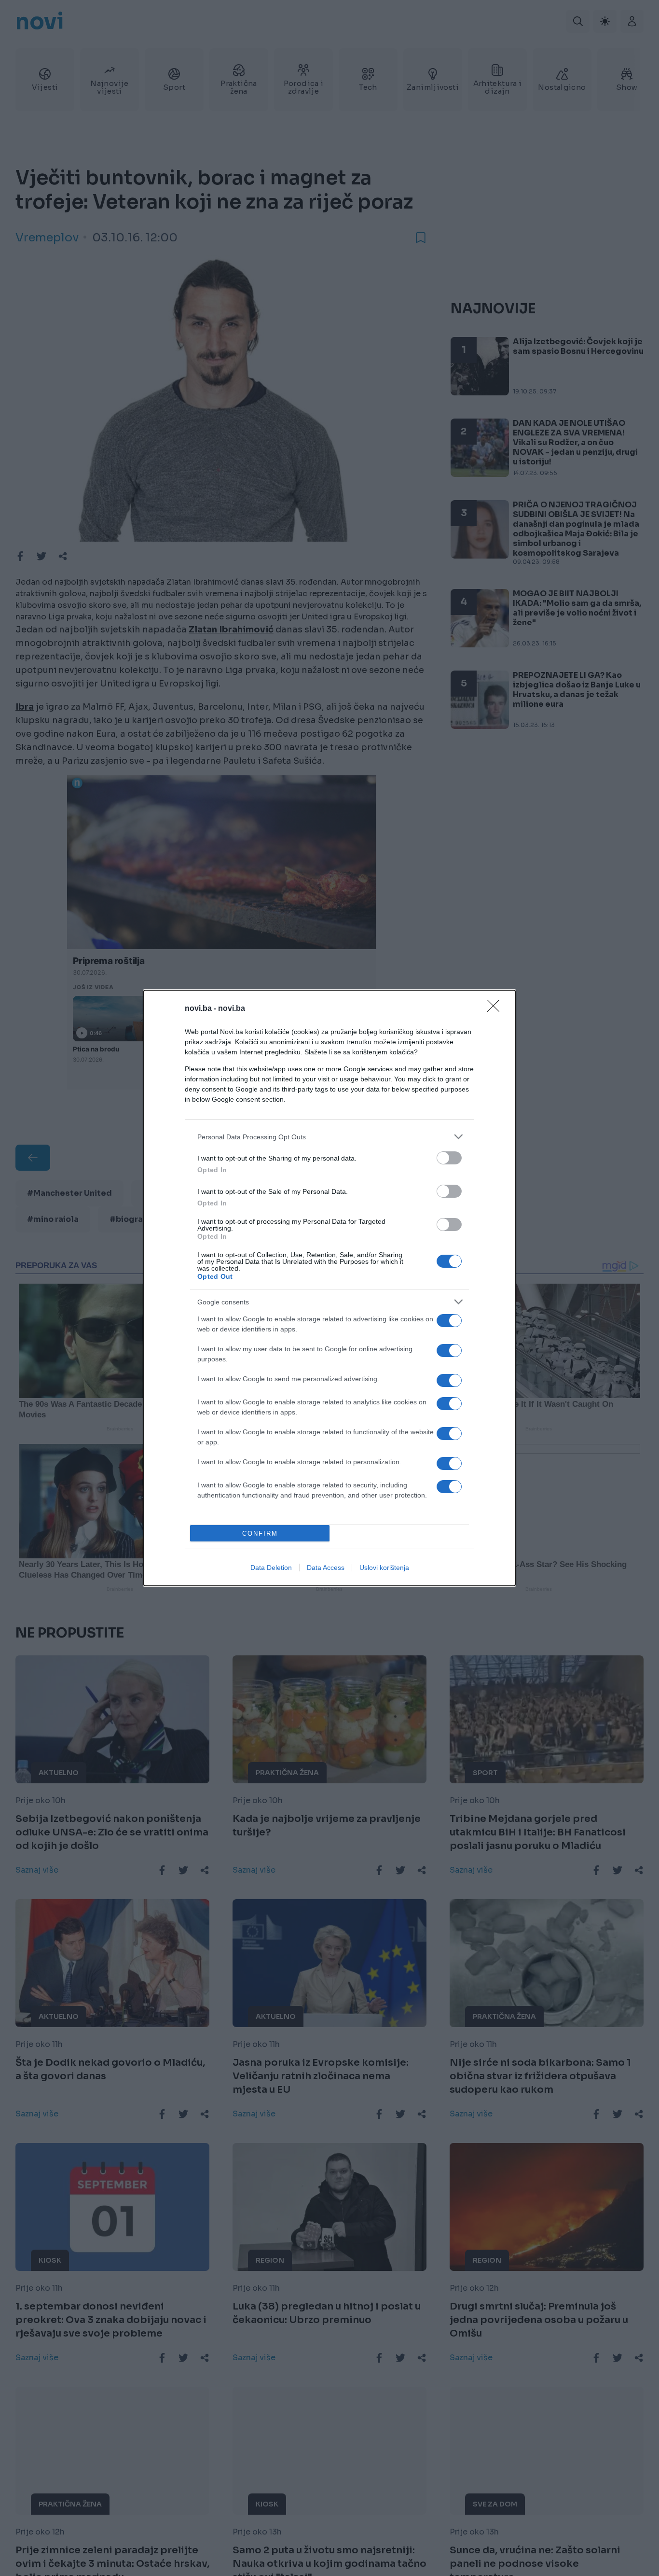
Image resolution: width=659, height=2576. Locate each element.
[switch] (449, 1158)
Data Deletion (271, 1568)
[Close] (496, 1009)
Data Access (326, 1568)
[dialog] (329, 1288)
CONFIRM (260, 1533)
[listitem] (329, 1137)
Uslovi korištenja (384, 1568)
